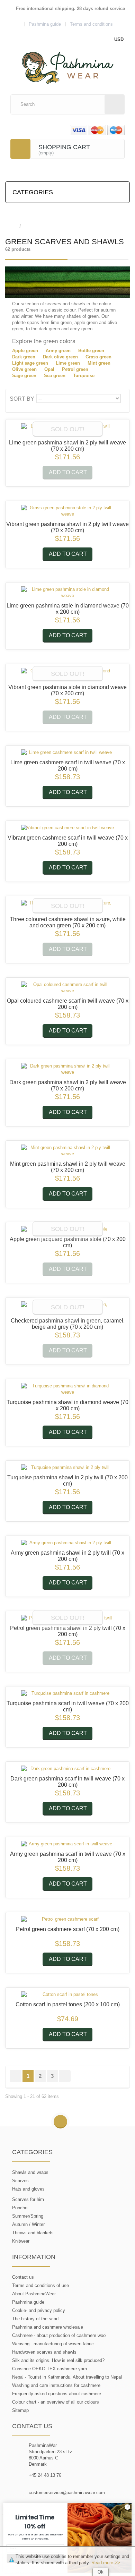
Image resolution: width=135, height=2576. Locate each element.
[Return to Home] (12, 226)
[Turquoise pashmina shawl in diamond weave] (67, 1389)
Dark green (24, 357)
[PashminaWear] (68, 64)
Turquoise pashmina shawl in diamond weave (67, 1405)
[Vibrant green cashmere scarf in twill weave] (67, 828)
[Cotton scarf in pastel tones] (67, 1995)
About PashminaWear (34, 2294)
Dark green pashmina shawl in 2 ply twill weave (68, 1085)
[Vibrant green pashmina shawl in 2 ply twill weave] (67, 511)
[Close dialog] (128, 2507)
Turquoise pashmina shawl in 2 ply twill (67, 1481)
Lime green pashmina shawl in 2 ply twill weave (67, 446)
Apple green (25, 351)
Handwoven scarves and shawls (44, 2352)
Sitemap (20, 2410)
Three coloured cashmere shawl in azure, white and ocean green (68, 922)
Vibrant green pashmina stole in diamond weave (67, 690)
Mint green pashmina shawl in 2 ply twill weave (68, 1167)
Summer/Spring (28, 2216)
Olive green (24, 369)
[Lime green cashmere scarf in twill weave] (67, 753)
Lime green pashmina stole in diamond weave (68, 609)
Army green (58, 351)
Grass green (98, 357)
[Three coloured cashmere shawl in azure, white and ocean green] (67, 906)
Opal (49, 369)
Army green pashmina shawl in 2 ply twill (67, 1556)
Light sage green (30, 363)
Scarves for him (28, 2199)
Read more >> (106, 2563)
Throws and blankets (33, 2233)
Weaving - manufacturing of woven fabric (53, 2344)
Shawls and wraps (30, 2172)
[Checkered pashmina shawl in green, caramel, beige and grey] (67, 1308)
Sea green (55, 376)
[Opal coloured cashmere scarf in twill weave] (67, 988)
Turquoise (84, 376)
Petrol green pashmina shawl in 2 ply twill (68, 1631)
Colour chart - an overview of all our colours (56, 2402)
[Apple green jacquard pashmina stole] (67, 1229)
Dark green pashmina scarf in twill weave (67, 1782)
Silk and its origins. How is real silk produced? (58, 2360)
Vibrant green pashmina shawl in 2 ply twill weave (67, 527)
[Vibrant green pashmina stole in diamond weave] (67, 674)
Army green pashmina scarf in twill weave (68, 1857)
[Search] (115, 104)
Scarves (20, 2181)
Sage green (24, 376)
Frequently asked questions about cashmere (57, 2394)
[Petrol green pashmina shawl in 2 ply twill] (67, 1618)
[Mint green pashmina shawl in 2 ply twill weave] (67, 1151)
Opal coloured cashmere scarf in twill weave (68, 1004)
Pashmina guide (28, 2302)
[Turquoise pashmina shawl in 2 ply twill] (67, 1468)
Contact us (23, 2277)
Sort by (22, 399)
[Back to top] (60, 2122)
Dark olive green (60, 357)
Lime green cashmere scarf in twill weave (68, 766)
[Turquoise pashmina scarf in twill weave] (67, 1693)
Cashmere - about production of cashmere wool (59, 2335)
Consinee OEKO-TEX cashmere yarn (49, 2369)
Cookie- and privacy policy (39, 2310)
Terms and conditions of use (40, 2285)
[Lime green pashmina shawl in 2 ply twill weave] (67, 430)
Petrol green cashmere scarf (68, 1929)
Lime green (68, 363)
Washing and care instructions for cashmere (56, 2385)
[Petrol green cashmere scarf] (67, 1919)
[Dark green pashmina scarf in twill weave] (67, 1769)
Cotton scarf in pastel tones (68, 2004)
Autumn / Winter (28, 2224)
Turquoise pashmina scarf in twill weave (68, 1706)
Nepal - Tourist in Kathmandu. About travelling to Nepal (67, 2377)
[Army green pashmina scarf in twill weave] (67, 1844)
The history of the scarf (35, 2319)
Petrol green (75, 369)
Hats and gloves (28, 2189)
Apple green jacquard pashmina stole (68, 1242)
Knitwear (21, 2241)
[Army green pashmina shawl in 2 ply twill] (67, 1543)
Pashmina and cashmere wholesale (48, 2327)
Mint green (99, 363)
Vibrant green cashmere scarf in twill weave (68, 841)
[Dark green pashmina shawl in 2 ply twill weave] (67, 1069)
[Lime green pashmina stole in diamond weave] (67, 593)
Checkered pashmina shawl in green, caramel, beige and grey (68, 1324)
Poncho (20, 2208)
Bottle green (91, 351)
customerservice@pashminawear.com (67, 2493)
